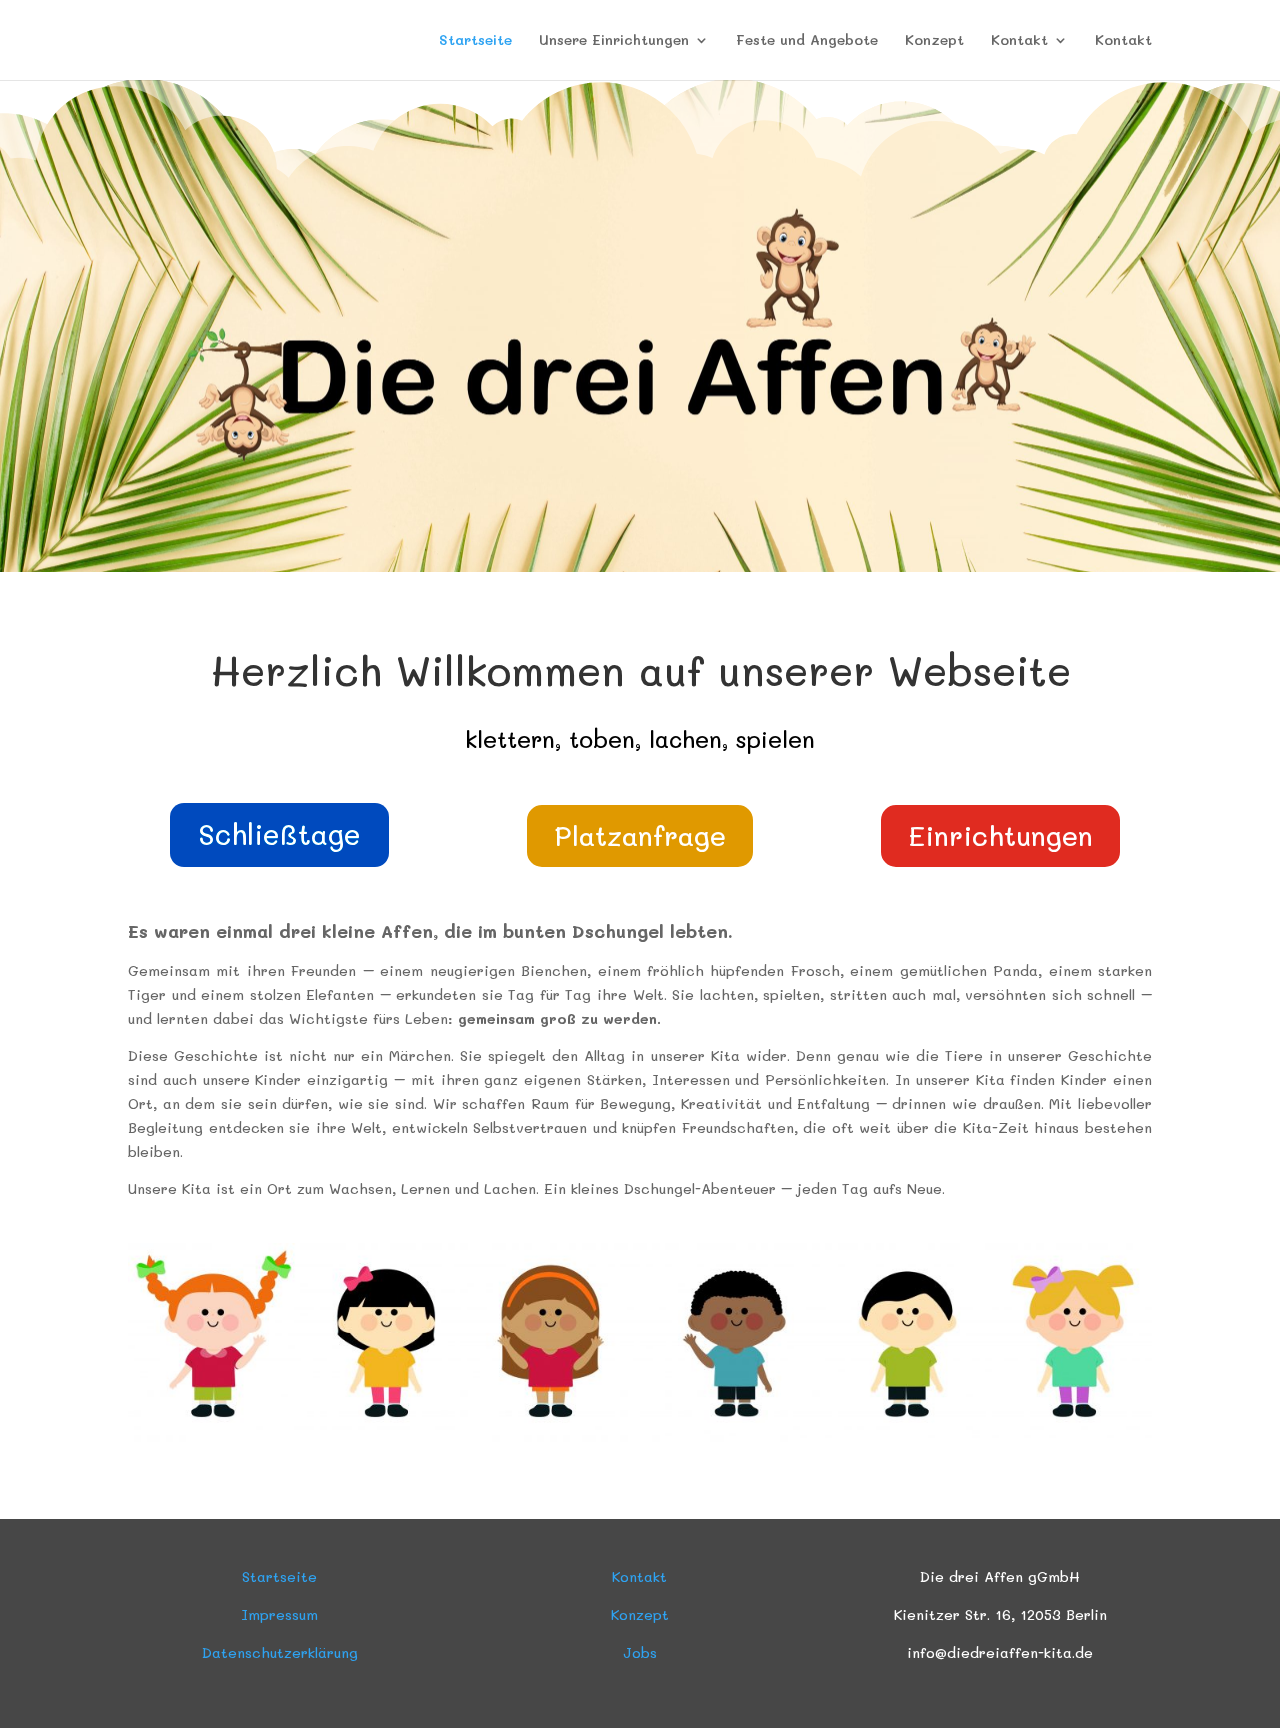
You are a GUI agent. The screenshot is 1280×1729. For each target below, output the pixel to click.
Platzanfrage (640, 835)
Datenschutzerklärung (280, 1652)
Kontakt (1019, 41)
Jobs (640, 1652)
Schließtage (279, 834)
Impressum (279, 1614)
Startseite (475, 41)
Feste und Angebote (807, 41)
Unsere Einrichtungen (614, 41)
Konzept (934, 41)
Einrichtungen (1000, 835)
